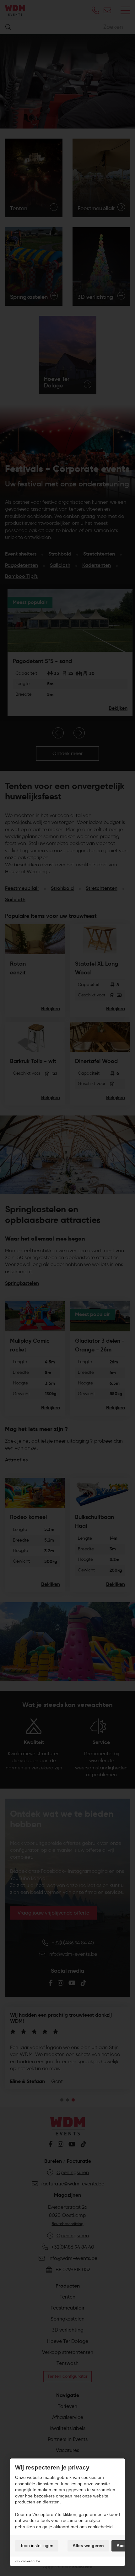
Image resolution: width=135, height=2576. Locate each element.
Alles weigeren (88, 2546)
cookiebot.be (31, 2561)
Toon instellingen (37, 2546)
